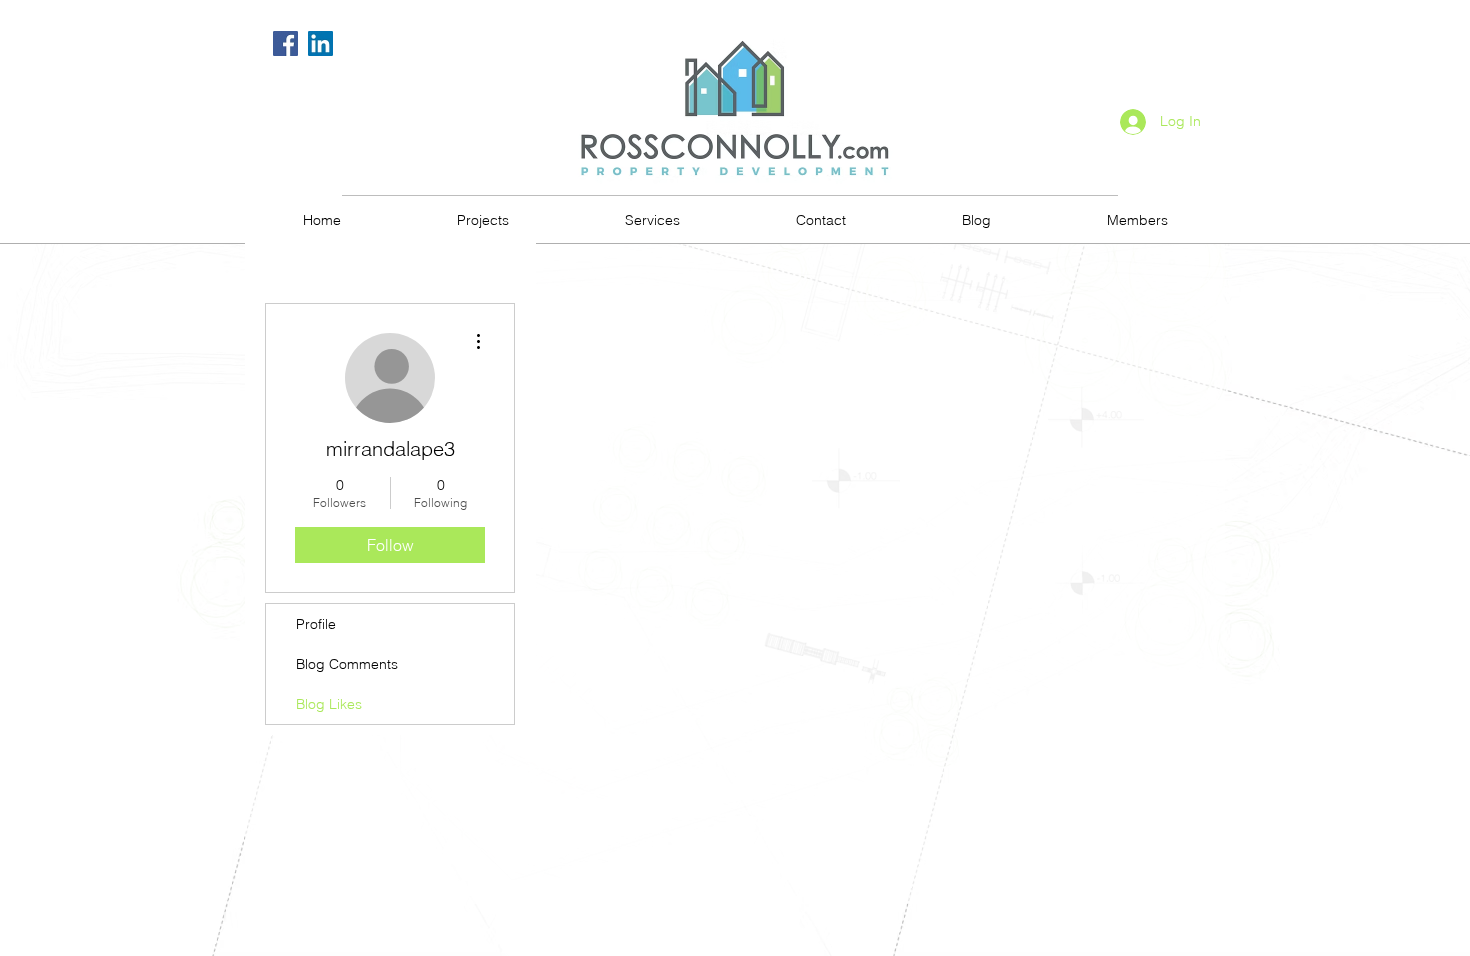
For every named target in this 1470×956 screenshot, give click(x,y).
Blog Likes (329, 704)
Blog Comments (347, 664)
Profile (316, 624)
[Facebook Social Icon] (285, 43)
